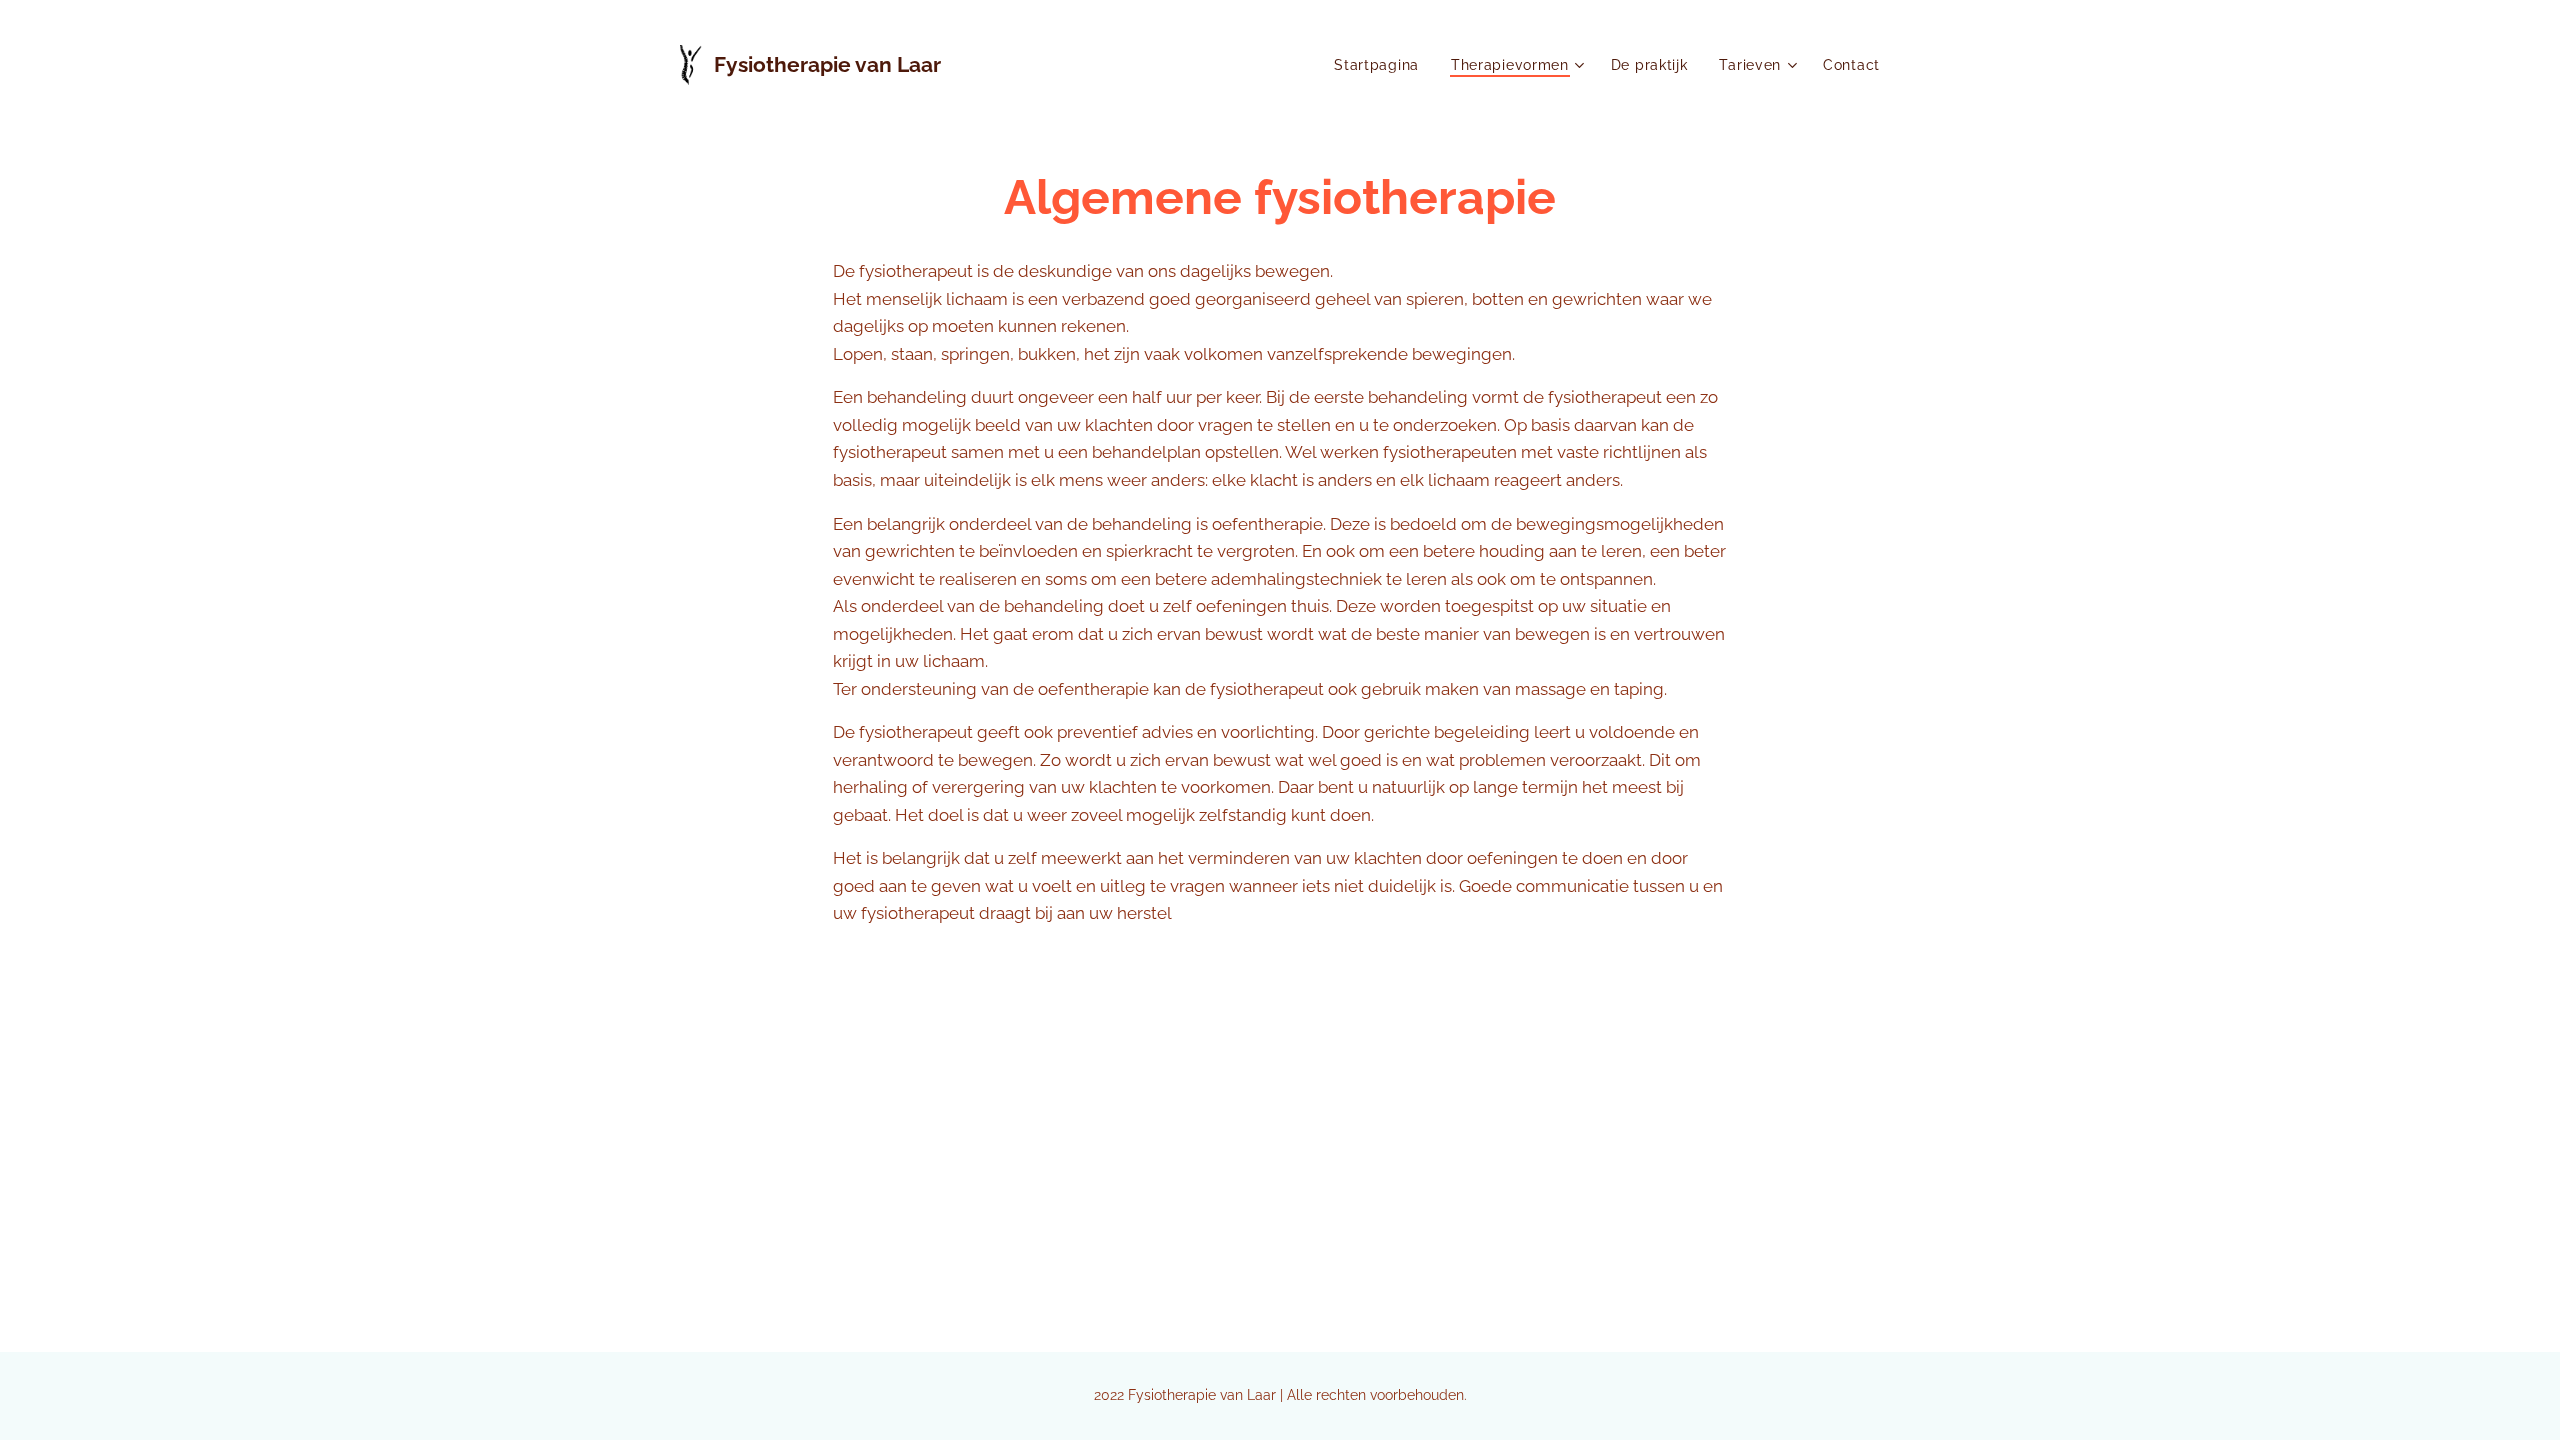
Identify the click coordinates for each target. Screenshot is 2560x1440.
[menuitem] (1382, 65)
